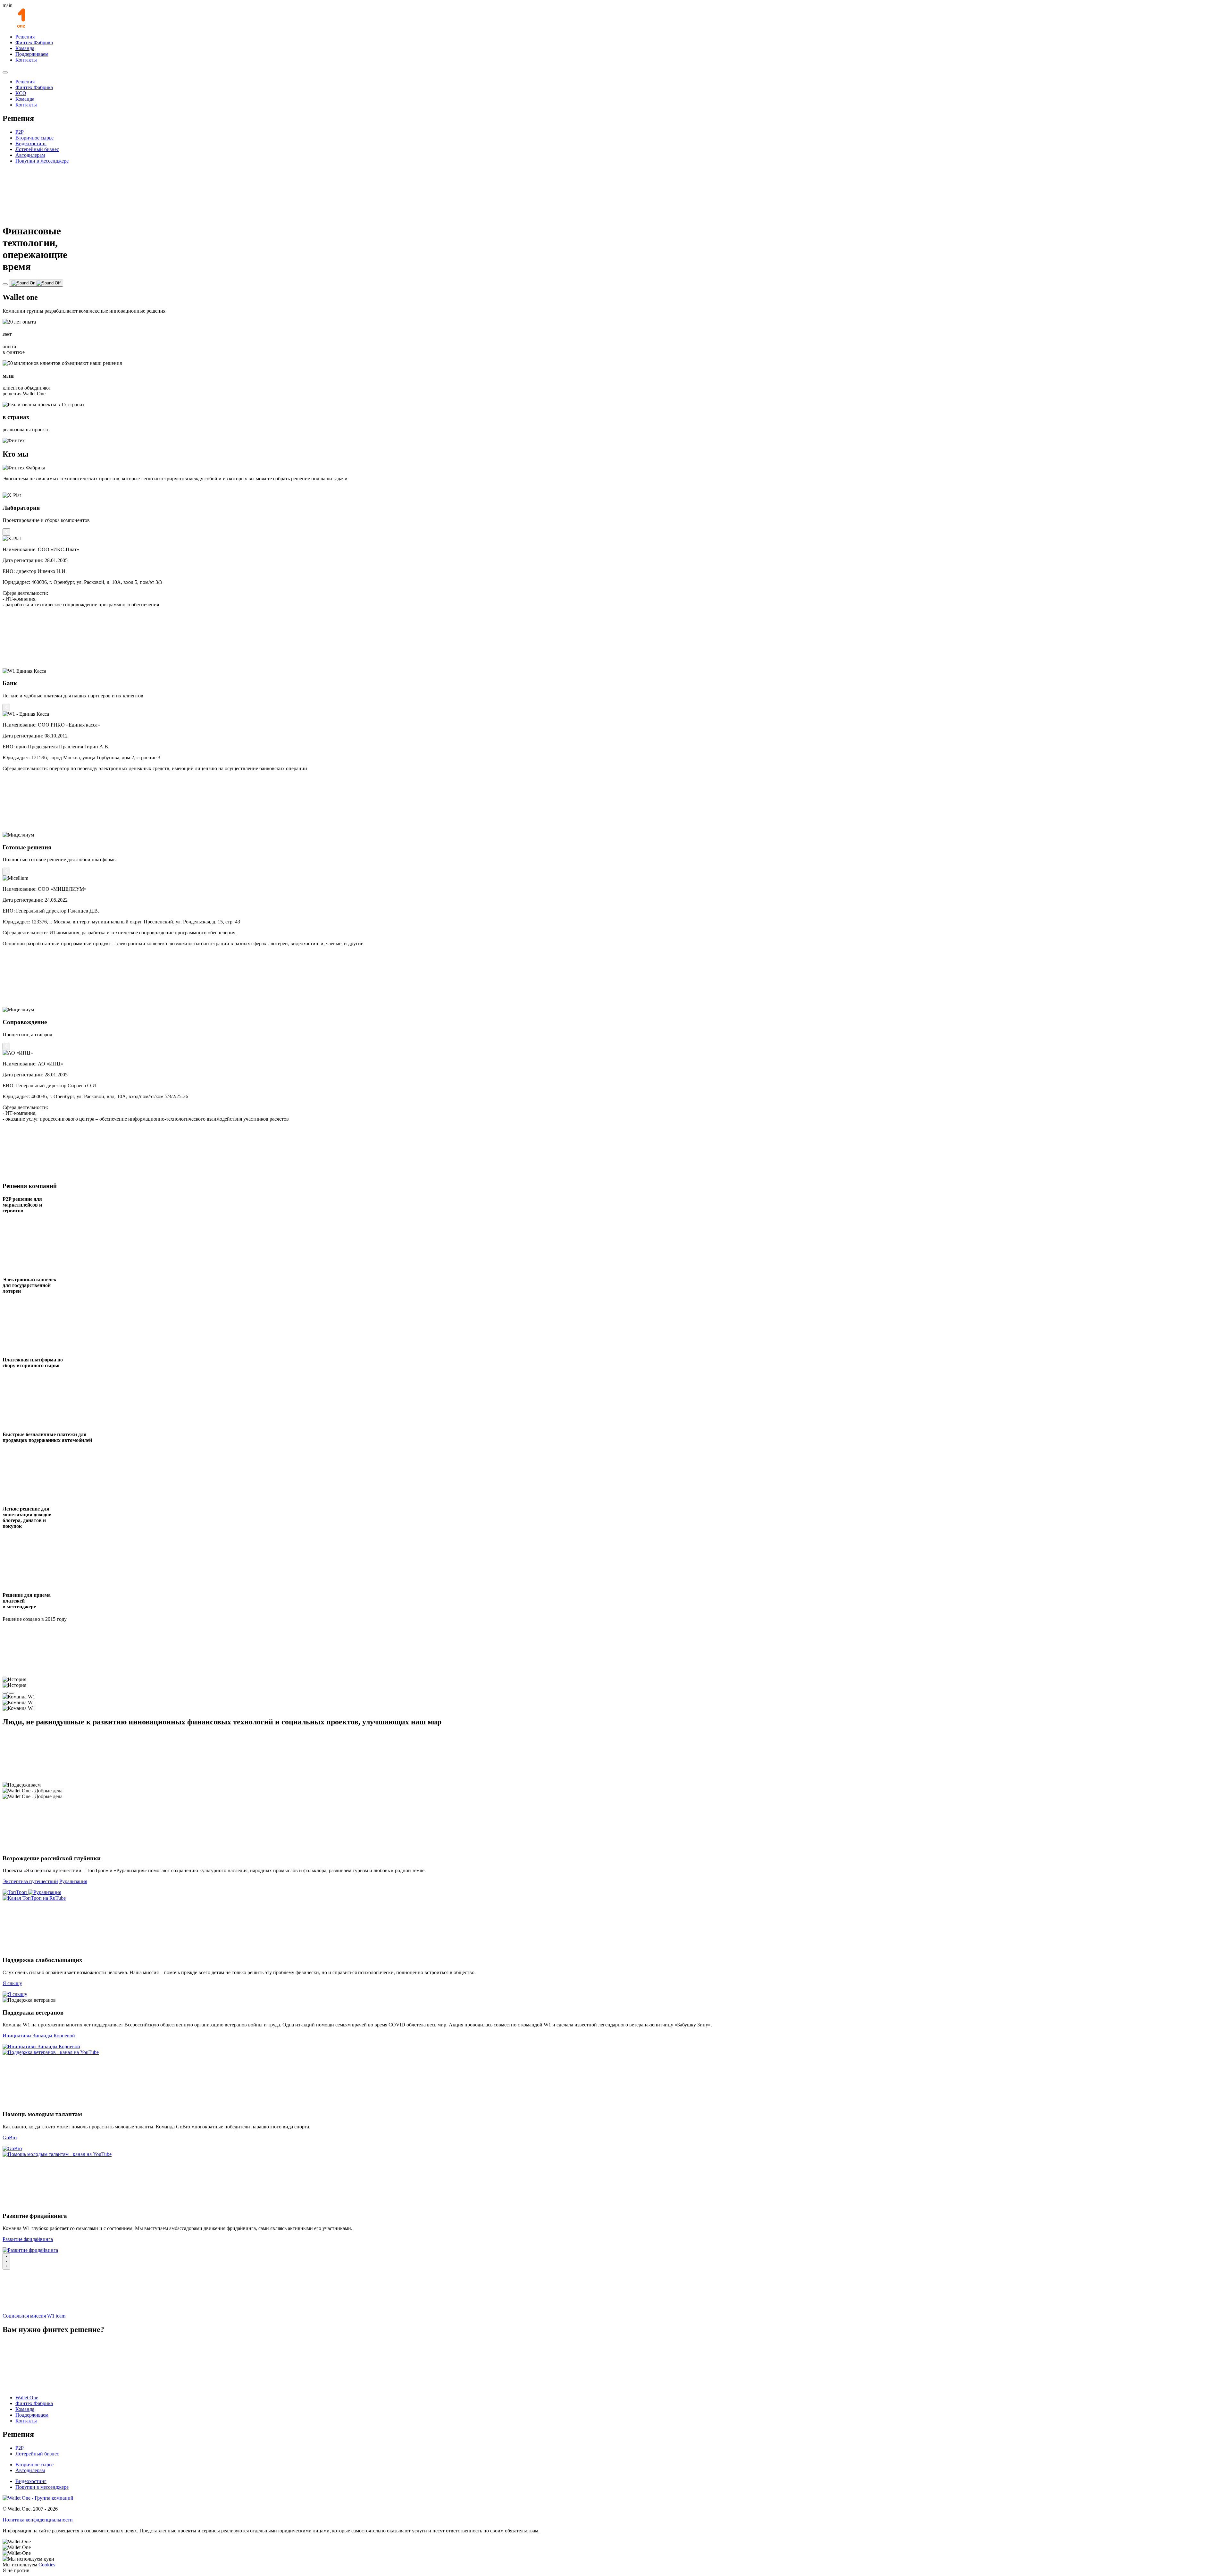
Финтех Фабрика (34, 42)
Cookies (47, 2565)
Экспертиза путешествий (30, 1881)
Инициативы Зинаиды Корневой (39, 2036)
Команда (25, 48)
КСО (21, 93)
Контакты (26, 60)
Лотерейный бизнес (37, 149)
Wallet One (27, 2398)
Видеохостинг (31, 143)
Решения (25, 37)
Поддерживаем (32, 54)
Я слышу (12, 1983)
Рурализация (73, 1881)
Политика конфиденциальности (38, 2520)
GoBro (10, 2138)
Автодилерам (30, 155)
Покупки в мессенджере (42, 161)
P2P (20, 132)
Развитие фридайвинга (28, 2239)
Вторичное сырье (34, 138)
